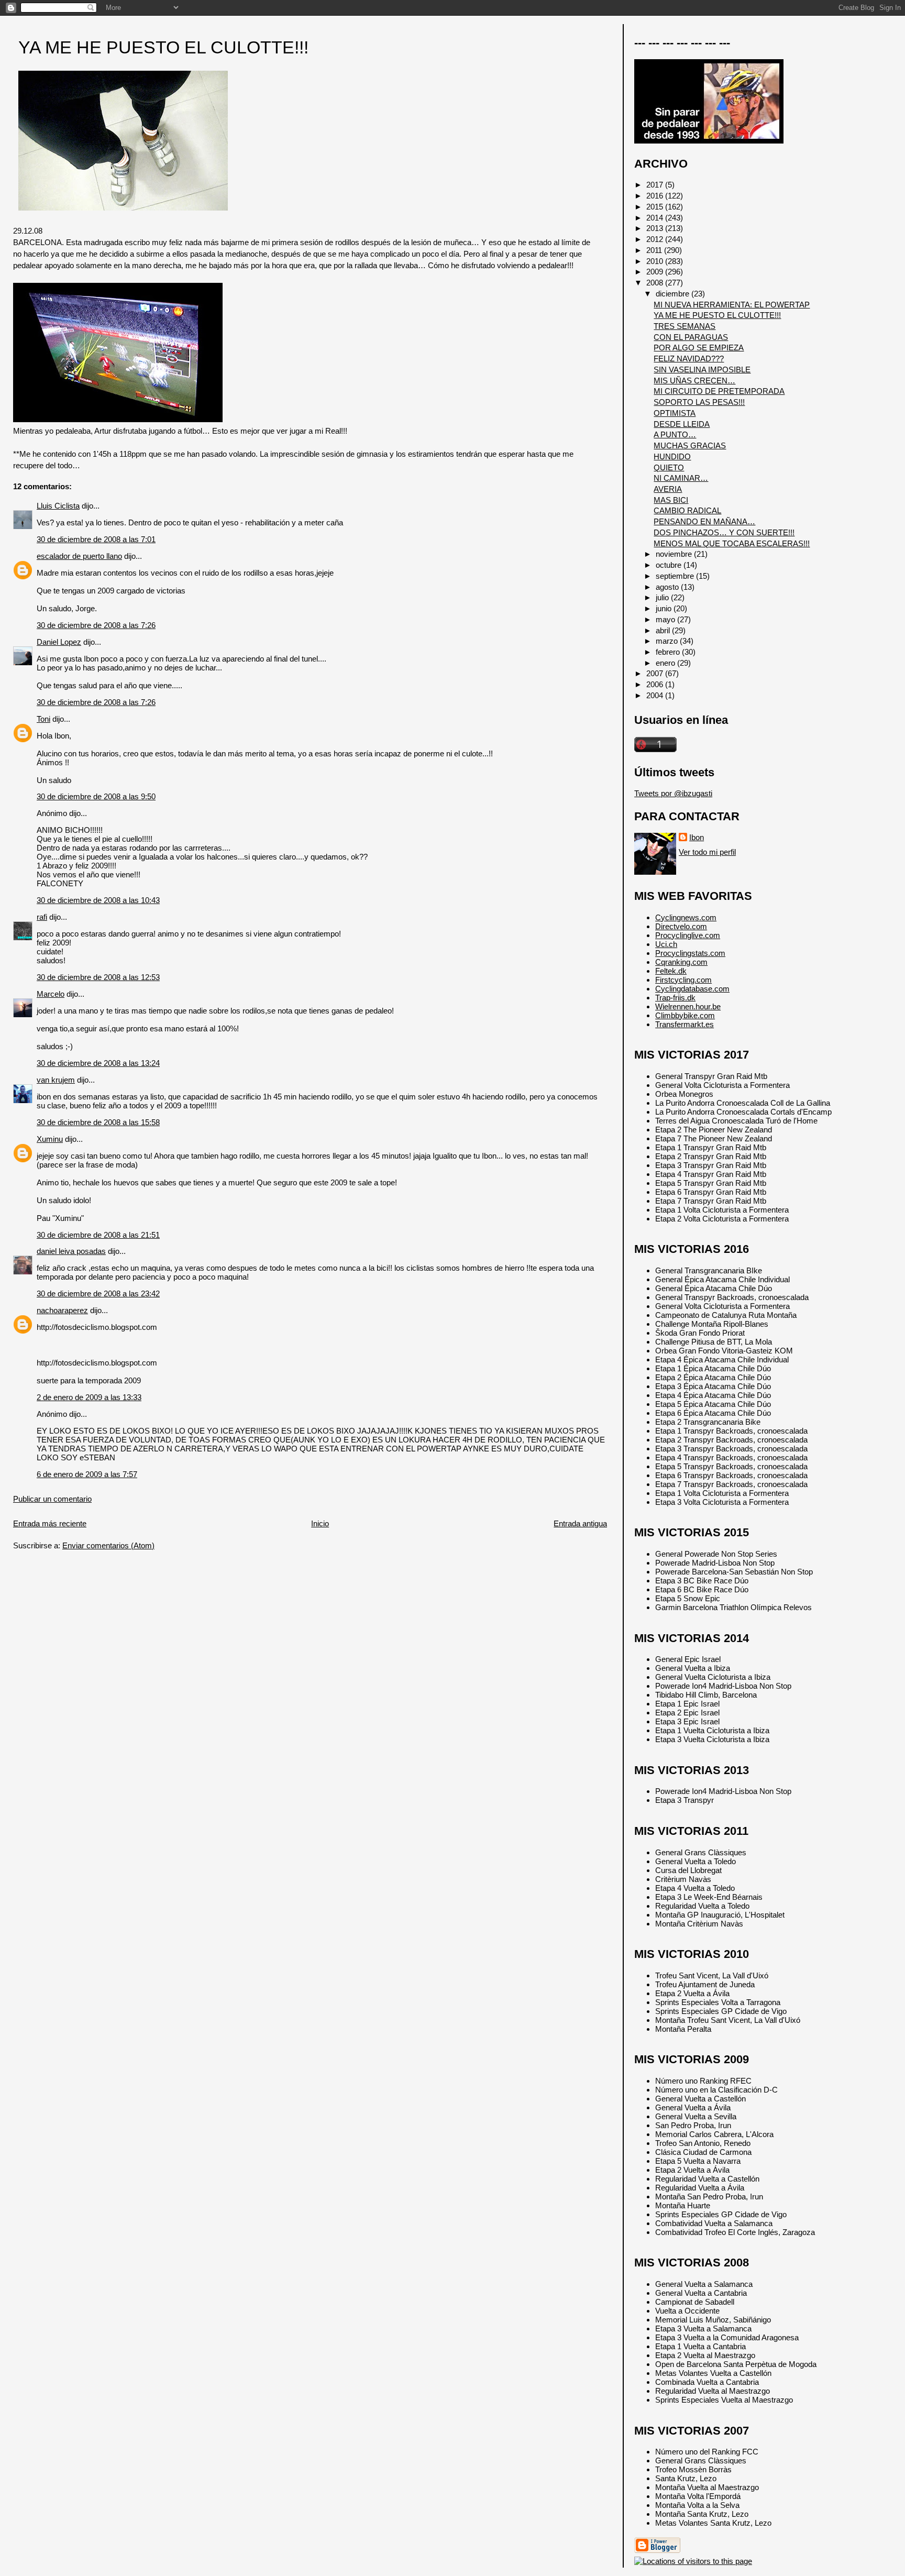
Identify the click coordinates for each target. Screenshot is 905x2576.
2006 (656, 684)
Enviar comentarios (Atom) (108, 1545)
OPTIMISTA (675, 413)
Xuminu (50, 1139)
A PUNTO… (675, 434)
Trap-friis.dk (675, 998)
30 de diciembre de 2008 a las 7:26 (96, 625)
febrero (669, 652)
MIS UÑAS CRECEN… (694, 381)
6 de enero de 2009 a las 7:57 (87, 1474)
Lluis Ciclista (58, 506)
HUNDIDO (672, 456)
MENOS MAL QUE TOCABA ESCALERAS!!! (732, 543)
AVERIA (668, 489)
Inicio (320, 1523)
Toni (43, 719)
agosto (668, 587)
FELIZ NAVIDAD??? (689, 359)
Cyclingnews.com (686, 917)
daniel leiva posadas (71, 1251)
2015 (656, 207)
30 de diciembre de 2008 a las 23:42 (98, 1293)
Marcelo (51, 994)
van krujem (56, 1080)
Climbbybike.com (685, 1015)
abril (664, 630)
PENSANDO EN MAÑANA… (704, 521)
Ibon (697, 837)
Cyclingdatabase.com (692, 989)
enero (666, 663)
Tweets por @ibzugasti (673, 793)
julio (663, 597)
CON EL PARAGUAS (691, 337)
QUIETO (669, 467)
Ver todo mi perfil (707, 852)
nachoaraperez (62, 1310)
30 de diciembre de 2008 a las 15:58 (98, 1122)
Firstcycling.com (683, 980)
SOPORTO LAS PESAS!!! (699, 402)
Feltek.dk (671, 971)
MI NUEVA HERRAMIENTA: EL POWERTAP (732, 305)
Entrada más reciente (50, 1523)
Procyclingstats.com (690, 953)
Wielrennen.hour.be (688, 1006)
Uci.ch (666, 944)
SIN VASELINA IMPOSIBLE (702, 370)
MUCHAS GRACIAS (690, 445)
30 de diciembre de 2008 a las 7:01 (96, 539)
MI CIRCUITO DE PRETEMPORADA (719, 391)
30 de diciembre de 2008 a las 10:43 (98, 900)
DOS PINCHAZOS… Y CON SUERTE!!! (724, 532)
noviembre (675, 554)
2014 (656, 218)
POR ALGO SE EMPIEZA (699, 348)
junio (665, 608)
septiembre (676, 576)
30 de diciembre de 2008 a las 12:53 (98, 977)
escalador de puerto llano (79, 556)
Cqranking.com (681, 962)
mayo (666, 619)
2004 (656, 695)
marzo (668, 641)
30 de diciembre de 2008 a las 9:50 (96, 796)
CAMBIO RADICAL (687, 510)
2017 (656, 185)
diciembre (674, 294)
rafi (42, 917)
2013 (656, 228)
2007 (656, 673)
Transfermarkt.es (685, 1024)
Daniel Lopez (59, 642)
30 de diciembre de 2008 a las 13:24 (98, 1063)
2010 (656, 261)
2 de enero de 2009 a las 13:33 (89, 1397)
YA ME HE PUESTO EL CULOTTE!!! (163, 47)
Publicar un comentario (52, 1499)
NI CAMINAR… (681, 478)
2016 (656, 196)
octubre (670, 565)
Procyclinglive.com (688, 935)
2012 (656, 239)
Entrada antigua (580, 1523)
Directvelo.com (681, 926)
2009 (656, 272)
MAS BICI (671, 500)
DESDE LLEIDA (682, 424)
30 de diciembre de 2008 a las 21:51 (98, 1235)
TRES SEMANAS (685, 326)
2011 (655, 250)
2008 (656, 283)
